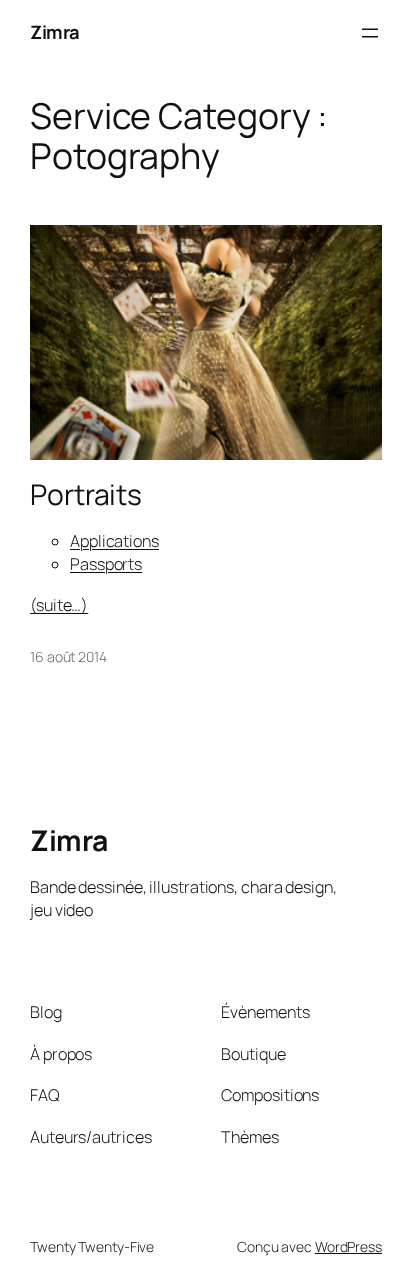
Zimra (55, 32)
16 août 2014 (68, 656)
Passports (106, 564)
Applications (114, 541)
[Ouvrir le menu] (370, 33)
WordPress (348, 1246)
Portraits (86, 495)
